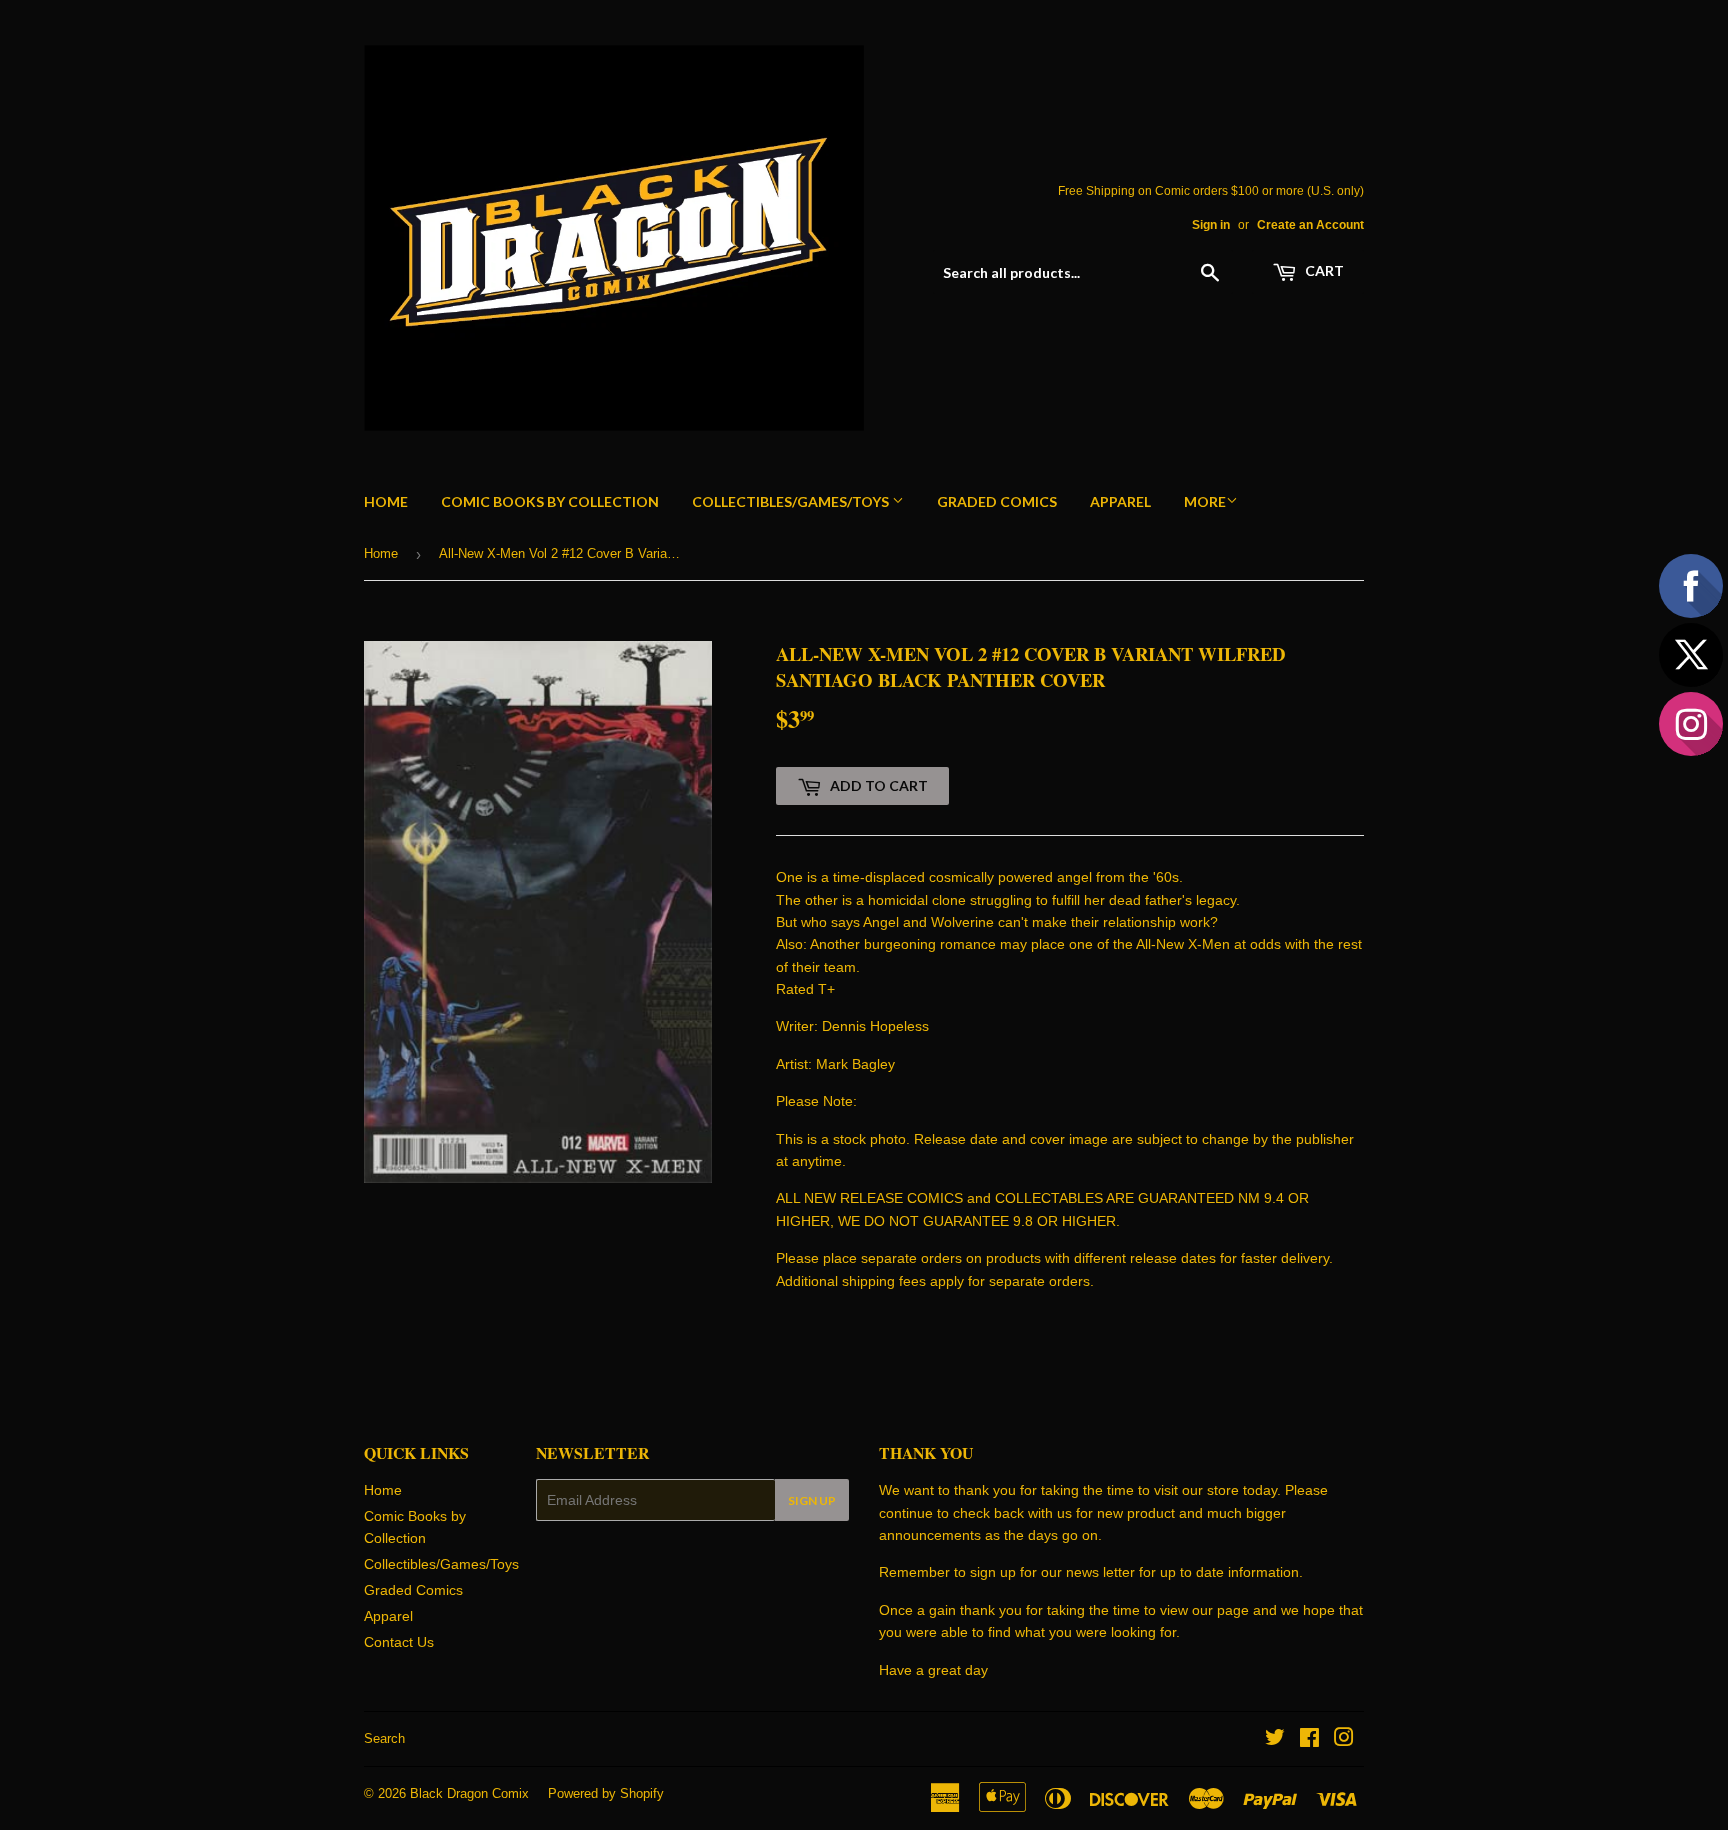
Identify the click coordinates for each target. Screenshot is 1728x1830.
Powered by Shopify (606, 1793)
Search (384, 1738)
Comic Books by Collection (550, 501)
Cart (1323, 270)
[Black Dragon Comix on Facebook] (1309, 1740)
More (1205, 501)
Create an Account (1310, 225)
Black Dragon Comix (469, 1793)
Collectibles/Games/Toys (792, 501)
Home (386, 501)
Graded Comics (997, 501)
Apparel (1120, 501)
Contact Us (399, 1642)
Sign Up (812, 1500)
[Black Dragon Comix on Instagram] (1344, 1740)
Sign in (1211, 225)
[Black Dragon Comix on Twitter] (1275, 1740)
